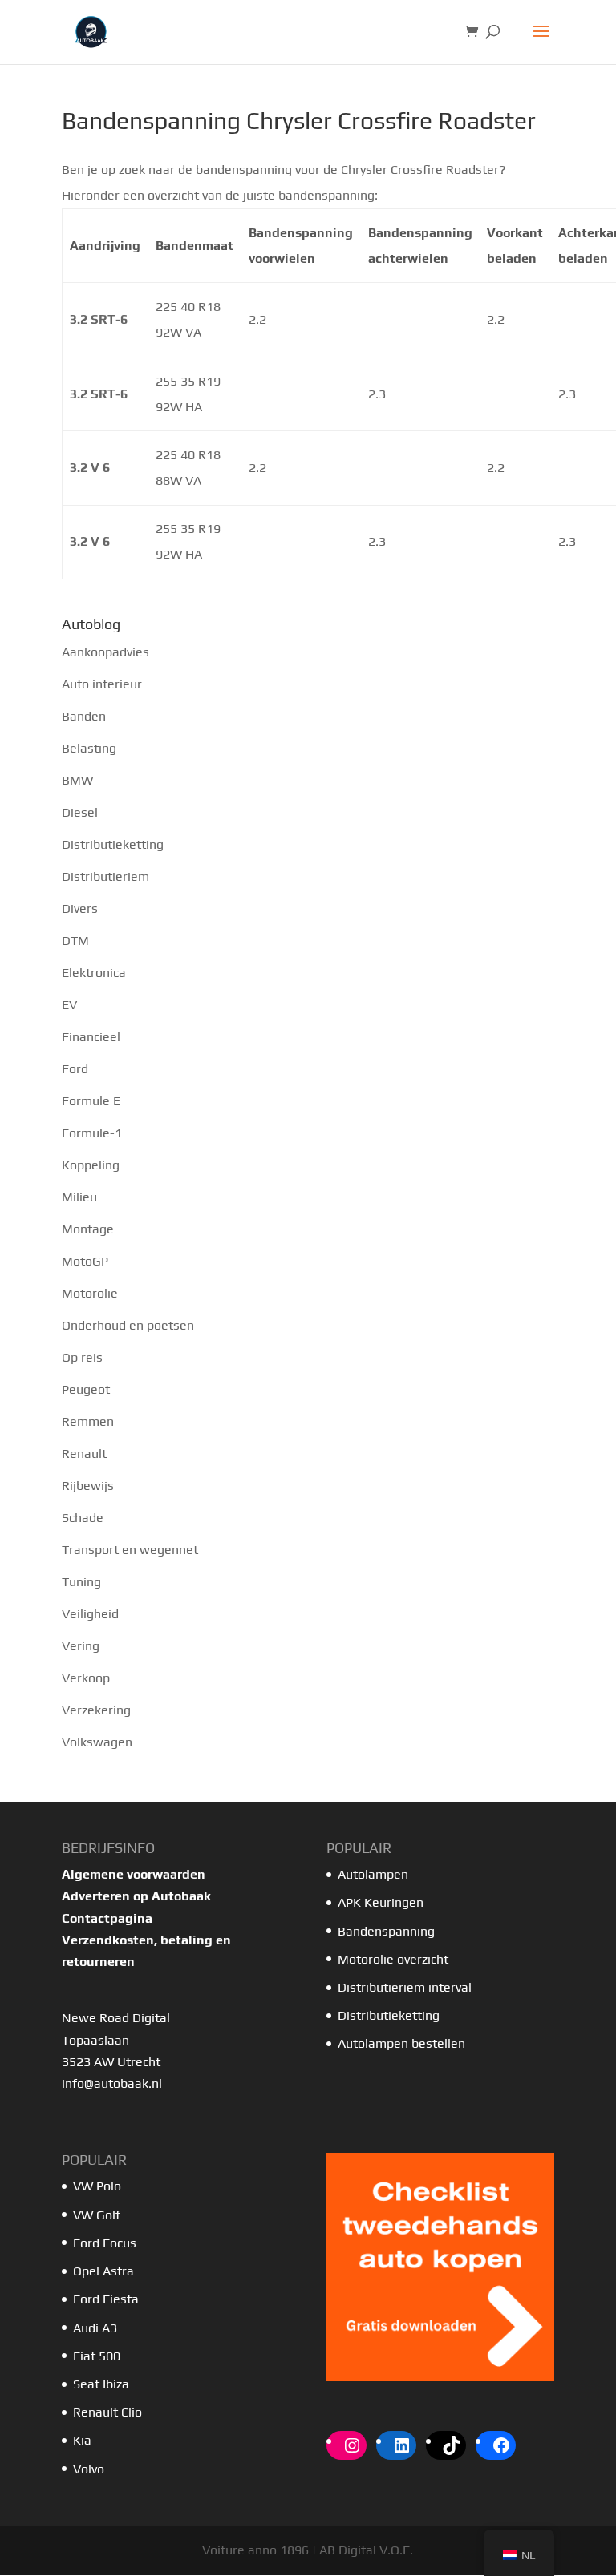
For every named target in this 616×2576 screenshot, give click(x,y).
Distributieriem (105, 876)
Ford (75, 1069)
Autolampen (373, 1874)
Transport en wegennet (130, 1550)
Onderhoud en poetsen (128, 1325)
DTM (75, 941)
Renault (84, 1454)
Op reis (82, 1357)
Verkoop (86, 1678)
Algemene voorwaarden (134, 1874)
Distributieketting (113, 844)
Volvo (89, 2469)
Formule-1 (92, 1133)
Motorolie (90, 1293)
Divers (80, 908)
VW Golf (97, 2215)
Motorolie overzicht (393, 1959)
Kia (82, 2440)
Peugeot (86, 1389)
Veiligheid (90, 1614)
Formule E (91, 1101)
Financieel (91, 1037)
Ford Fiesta (106, 2299)
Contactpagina (107, 1918)
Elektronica (94, 973)
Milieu (79, 1197)
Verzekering (96, 1710)
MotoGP (85, 1261)
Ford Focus (105, 2243)
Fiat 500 (97, 2356)
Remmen (88, 1421)
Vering (81, 1646)
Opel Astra (105, 2271)
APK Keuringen (381, 1902)
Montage (88, 1229)
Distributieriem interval (405, 1987)
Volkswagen (97, 1742)
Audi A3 (95, 2328)
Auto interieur (102, 684)
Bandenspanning (386, 1931)
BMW (77, 780)
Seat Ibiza (101, 2384)
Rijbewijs (88, 1486)
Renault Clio (107, 2412)
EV (69, 1005)
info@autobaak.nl (112, 2083)
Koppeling (91, 1165)
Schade (83, 1518)
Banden (84, 716)
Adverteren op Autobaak (136, 1896)
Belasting (89, 748)
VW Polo (97, 2186)
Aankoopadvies (105, 652)
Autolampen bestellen (401, 2043)
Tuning (81, 1582)
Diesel (80, 812)
